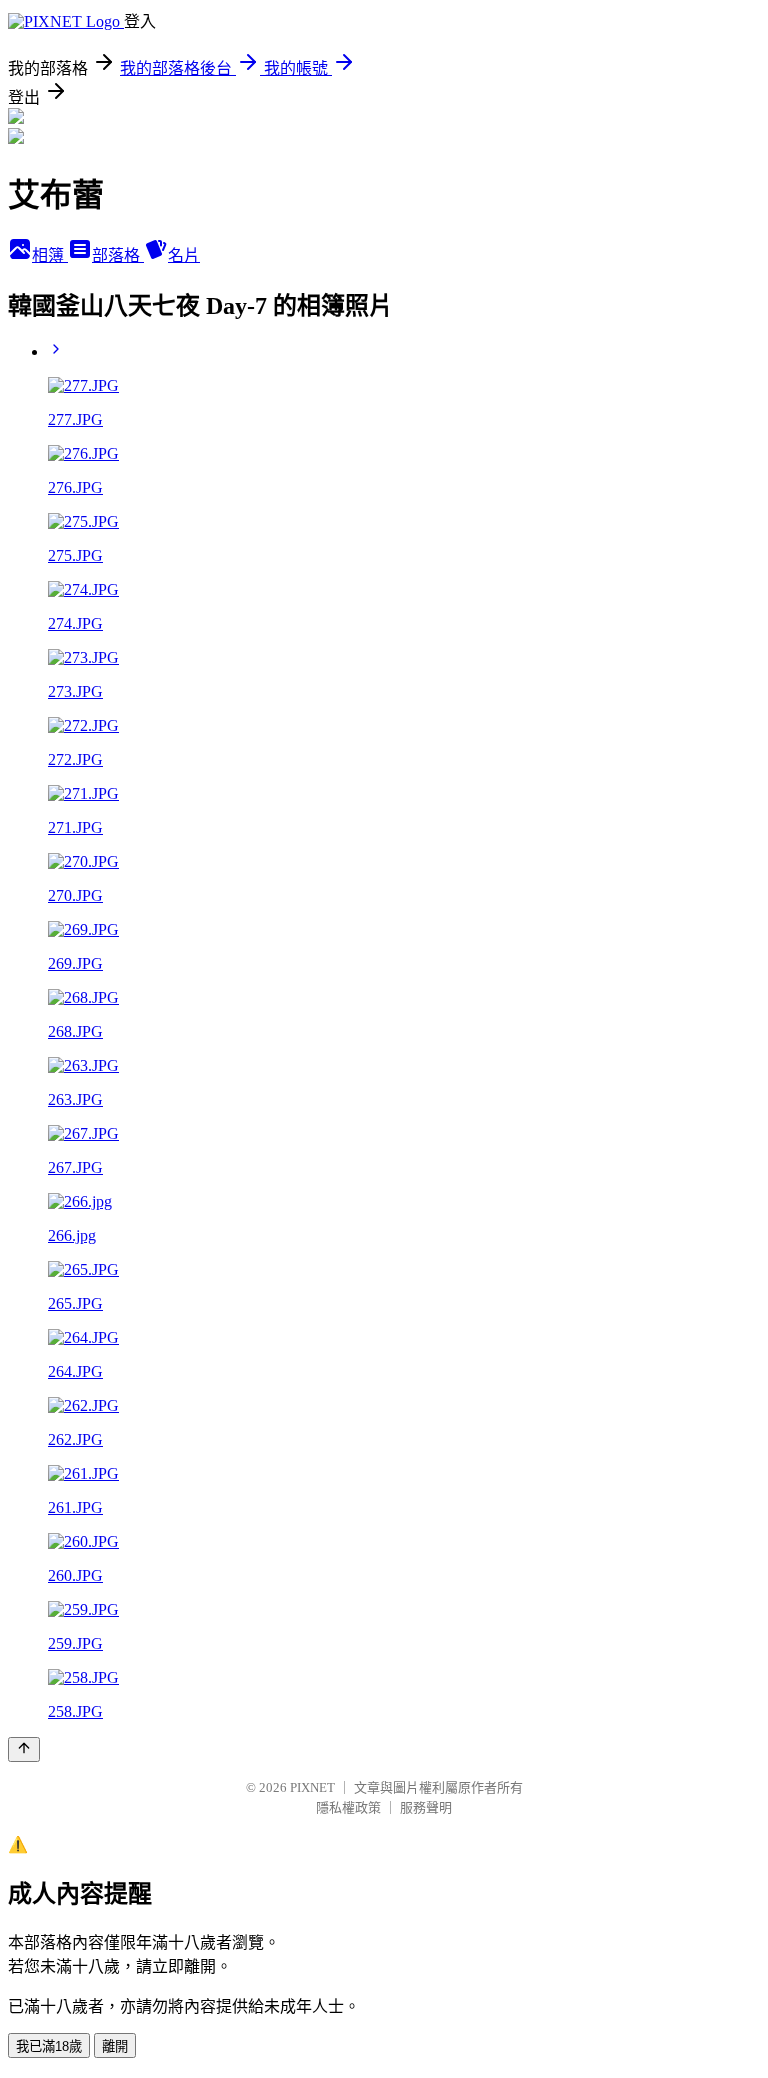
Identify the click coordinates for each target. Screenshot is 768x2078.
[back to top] (24, 1749)
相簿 (50, 255)
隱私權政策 (348, 1807)
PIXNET (312, 1787)
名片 (184, 255)
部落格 (118, 255)
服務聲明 (426, 1807)
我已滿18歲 (49, 2046)
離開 (115, 2046)
